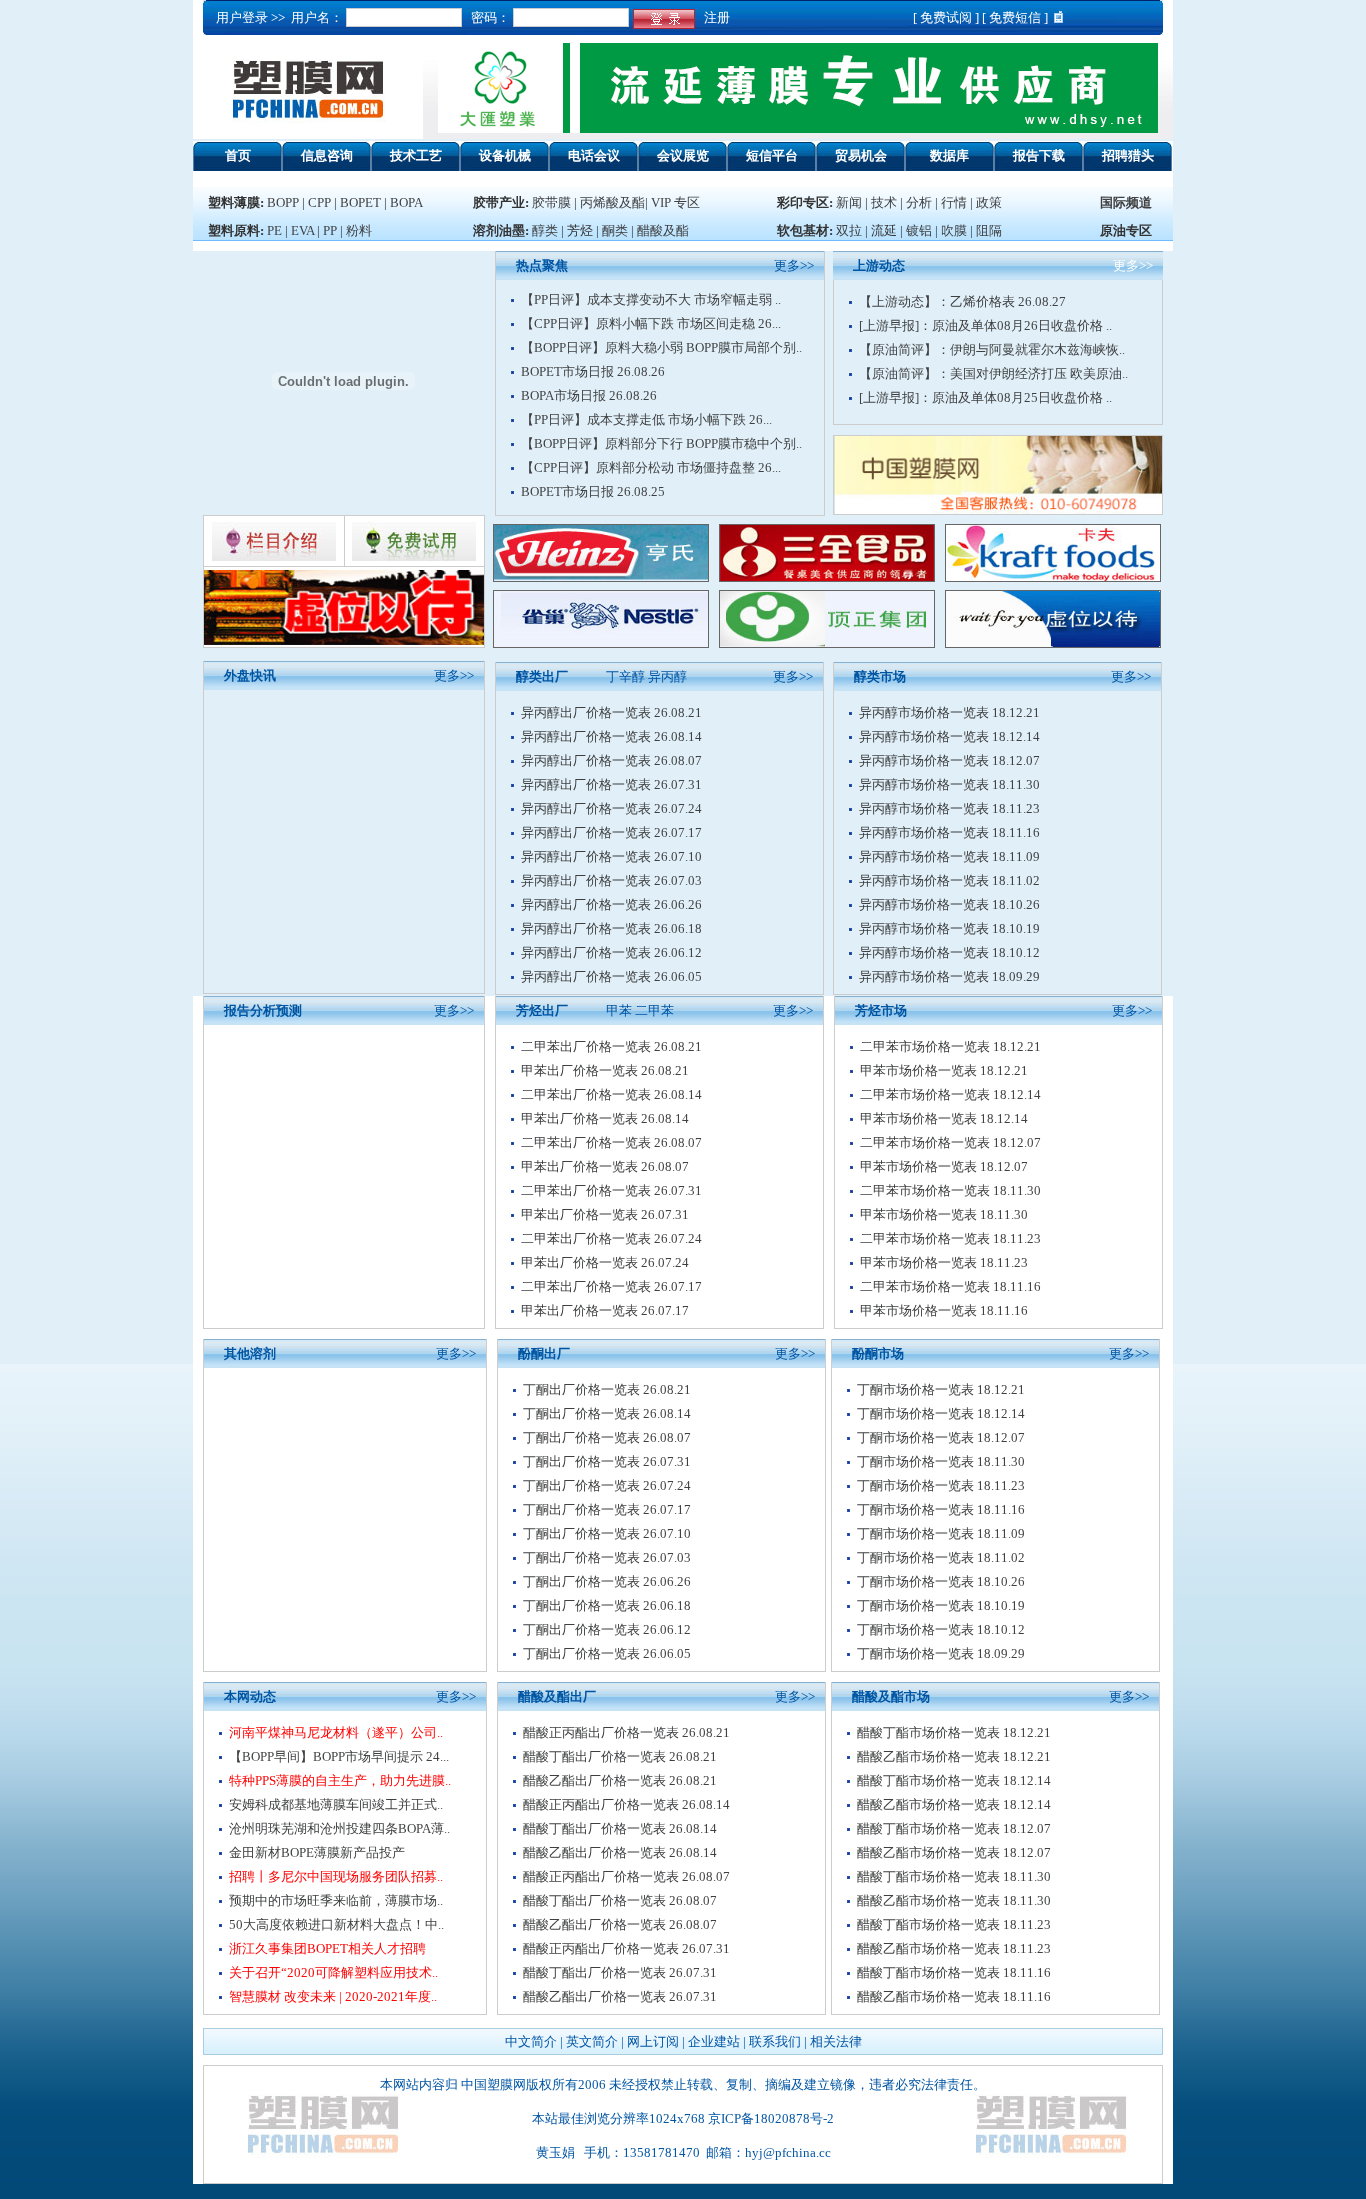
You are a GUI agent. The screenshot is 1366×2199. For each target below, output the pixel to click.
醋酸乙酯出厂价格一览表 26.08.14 (620, 1852)
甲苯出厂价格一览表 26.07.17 (605, 1310)
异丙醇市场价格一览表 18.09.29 (949, 976)
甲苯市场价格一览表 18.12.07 (944, 1166)
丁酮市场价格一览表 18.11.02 (941, 1557)
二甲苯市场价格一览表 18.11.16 (950, 1286)
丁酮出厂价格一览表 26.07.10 (607, 1533)
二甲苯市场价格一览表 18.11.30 (950, 1190)
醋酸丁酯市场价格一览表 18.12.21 (954, 1732)
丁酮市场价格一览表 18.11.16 (941, 1509)
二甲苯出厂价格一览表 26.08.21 (611, 1046)
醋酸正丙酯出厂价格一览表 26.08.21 (626, 1732)
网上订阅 (653, 2041)
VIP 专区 (675, 202)
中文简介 (531, 2041)
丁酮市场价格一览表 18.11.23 (941, 1485)
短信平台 (772, 155)
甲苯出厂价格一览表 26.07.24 (605, 1262)
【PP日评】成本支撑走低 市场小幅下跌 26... (646, 419)
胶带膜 (551, 202)
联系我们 (775, 2041)
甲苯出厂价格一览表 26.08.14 (605, 1118)
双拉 (850, 230)
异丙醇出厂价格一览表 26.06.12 (611, 952)
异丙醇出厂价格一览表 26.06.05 (611, 976)
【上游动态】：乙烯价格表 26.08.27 (962, 301)
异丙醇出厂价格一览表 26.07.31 (611, 784)
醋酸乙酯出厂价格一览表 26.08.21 (620, 1780)
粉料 (359, 230)
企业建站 (714, 2041)
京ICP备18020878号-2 (771, 2118)
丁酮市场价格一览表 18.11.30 (941, 1461)
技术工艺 (416, 155)
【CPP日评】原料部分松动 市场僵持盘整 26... (651, 467)
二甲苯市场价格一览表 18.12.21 (950, 1046)
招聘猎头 (1128, 155)
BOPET (360, 202)
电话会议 (594, 155)
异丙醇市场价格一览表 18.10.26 (949, 904)
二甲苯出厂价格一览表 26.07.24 (611, 1238)
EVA (302, 230)
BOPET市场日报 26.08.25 (593, 491)
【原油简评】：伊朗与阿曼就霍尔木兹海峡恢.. (992, 349)
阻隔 (989, 230)
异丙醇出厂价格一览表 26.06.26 (611, 904)
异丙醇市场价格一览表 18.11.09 (949, 856)
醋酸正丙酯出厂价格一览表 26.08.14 (626, 1804)
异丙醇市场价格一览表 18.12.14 (949, 736)
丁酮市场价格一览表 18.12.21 (941, 1389)
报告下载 (1039, 155)
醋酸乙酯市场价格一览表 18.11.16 (954, 1996)
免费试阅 (946, 17)
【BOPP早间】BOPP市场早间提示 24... (339, 1756)
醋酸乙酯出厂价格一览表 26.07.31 (620, 1996)
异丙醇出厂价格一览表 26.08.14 (611, 736)
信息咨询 (327, 155)
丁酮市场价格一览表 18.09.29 (941, 1653)
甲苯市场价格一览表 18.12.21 (944, 1070)
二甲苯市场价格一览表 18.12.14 (950, 1094)
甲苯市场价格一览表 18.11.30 (944, 1214)
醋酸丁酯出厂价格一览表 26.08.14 (620, 1828)
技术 (884, 202)
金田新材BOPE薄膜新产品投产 (317, 1852)
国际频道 (1126, 202)
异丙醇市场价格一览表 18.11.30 (949, 784)
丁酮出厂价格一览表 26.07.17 (607, 1509)
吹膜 (954, 230)
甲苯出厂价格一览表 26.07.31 (605, 1214)
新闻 (849, 202)
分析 (919, 202)
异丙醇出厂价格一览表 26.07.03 (611, 880)
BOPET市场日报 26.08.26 (593, 371)
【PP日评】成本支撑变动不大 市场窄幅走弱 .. (651, 299)
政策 (989, 202)
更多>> (454, 675)
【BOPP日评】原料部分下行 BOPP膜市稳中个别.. (661, 443)
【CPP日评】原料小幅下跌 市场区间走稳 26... (651, 323)
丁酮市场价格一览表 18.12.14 (941, 1413)
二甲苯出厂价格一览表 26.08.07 (611, 1142)
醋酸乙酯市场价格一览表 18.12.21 (954, 1756)
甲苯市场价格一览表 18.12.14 (944, 1118)
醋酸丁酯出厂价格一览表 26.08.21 (620, 1756)
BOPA (406, 202)
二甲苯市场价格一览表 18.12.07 (950, 1142)
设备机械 (505, 155)
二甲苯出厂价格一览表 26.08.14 (611, 1094)
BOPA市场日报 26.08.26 (589, 395)
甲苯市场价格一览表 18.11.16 (944, 1310)
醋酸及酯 (663, 230)
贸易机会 (861, 155)
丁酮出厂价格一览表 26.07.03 (607, 1557)
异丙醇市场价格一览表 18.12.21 (949, 712)
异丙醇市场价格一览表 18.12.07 (949, 760)
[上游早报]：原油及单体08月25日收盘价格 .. (985, 397)
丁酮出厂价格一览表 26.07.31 (607, 1461)
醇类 (545, 230)
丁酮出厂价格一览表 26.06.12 (607, 1629)
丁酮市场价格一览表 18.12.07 (941, 1437)
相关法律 (836, 2041)
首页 (238, 155)
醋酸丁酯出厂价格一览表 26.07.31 (620, 1972)
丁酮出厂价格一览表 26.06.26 (607, 1581)
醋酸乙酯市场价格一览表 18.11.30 (954, 1900)
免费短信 (1015, 17)
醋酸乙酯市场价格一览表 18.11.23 (954, 1948)
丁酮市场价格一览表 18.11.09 (941, 1533)
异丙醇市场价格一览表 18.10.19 (949, 928)
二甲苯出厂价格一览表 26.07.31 (611, 1190)
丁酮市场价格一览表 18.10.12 (941, 1629)
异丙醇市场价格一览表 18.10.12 (949, 952)
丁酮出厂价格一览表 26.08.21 (607, 1389)
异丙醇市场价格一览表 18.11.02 (949, 880)
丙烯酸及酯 (612, 202)
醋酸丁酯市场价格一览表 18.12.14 (954, 1780)
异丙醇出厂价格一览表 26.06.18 (611, 928)
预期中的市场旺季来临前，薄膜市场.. (336, 1900)
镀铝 (919, 230)
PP (330, 230)
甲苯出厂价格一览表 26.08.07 (605, 1166)
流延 (882, 230)
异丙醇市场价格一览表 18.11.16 (949, 832)
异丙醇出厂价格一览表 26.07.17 (611, 832)
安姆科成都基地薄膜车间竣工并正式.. (336, 1804)
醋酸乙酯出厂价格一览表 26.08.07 (620, 1924)
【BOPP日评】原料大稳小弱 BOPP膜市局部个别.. (661, 347)
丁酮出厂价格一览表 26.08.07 (607, 1437)
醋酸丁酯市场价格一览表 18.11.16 (954, 1972)
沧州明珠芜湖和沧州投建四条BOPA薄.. (339, 1828)
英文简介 (592, 2041)
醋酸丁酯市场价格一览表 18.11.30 (954, 1876)
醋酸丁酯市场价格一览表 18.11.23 (954, 1924)
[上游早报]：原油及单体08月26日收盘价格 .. (985, 325)
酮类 (615, 230)
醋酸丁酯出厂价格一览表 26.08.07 (620, 1900)
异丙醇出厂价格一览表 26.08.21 (611, 712)
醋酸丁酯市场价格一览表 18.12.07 (954, 1828)
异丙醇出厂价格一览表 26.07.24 (611, 808)
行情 (954, 202)
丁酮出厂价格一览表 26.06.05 (607, 1653)
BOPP (283, 202)
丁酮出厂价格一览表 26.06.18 (607, 1605)
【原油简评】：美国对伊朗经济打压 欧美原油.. (993, 373)
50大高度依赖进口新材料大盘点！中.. (336, 1924)
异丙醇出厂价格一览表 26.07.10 (611, 856)
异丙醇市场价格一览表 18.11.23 (949, 808)
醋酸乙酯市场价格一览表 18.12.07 (954, 1852)
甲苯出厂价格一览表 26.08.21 (605, 1070)
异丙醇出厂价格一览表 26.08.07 (611, 760)
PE (274, 230)
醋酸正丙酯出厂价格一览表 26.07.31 (626, 1948)
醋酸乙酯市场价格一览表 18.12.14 (954, 1804)
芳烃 (580, 230)
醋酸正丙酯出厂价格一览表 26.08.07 (626, 1876)
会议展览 (683, 155)
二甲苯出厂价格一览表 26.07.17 (611, 1286)
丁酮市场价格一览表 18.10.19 (941, 1605)
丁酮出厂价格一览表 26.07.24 (607, 1485)
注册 (714, 17)
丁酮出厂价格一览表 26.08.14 (607, 1413)
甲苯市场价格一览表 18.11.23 (944, 1262)
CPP (319, 202)
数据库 (949, 155)
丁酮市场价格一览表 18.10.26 (941, 1581)
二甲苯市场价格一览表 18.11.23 (950, 1238)
